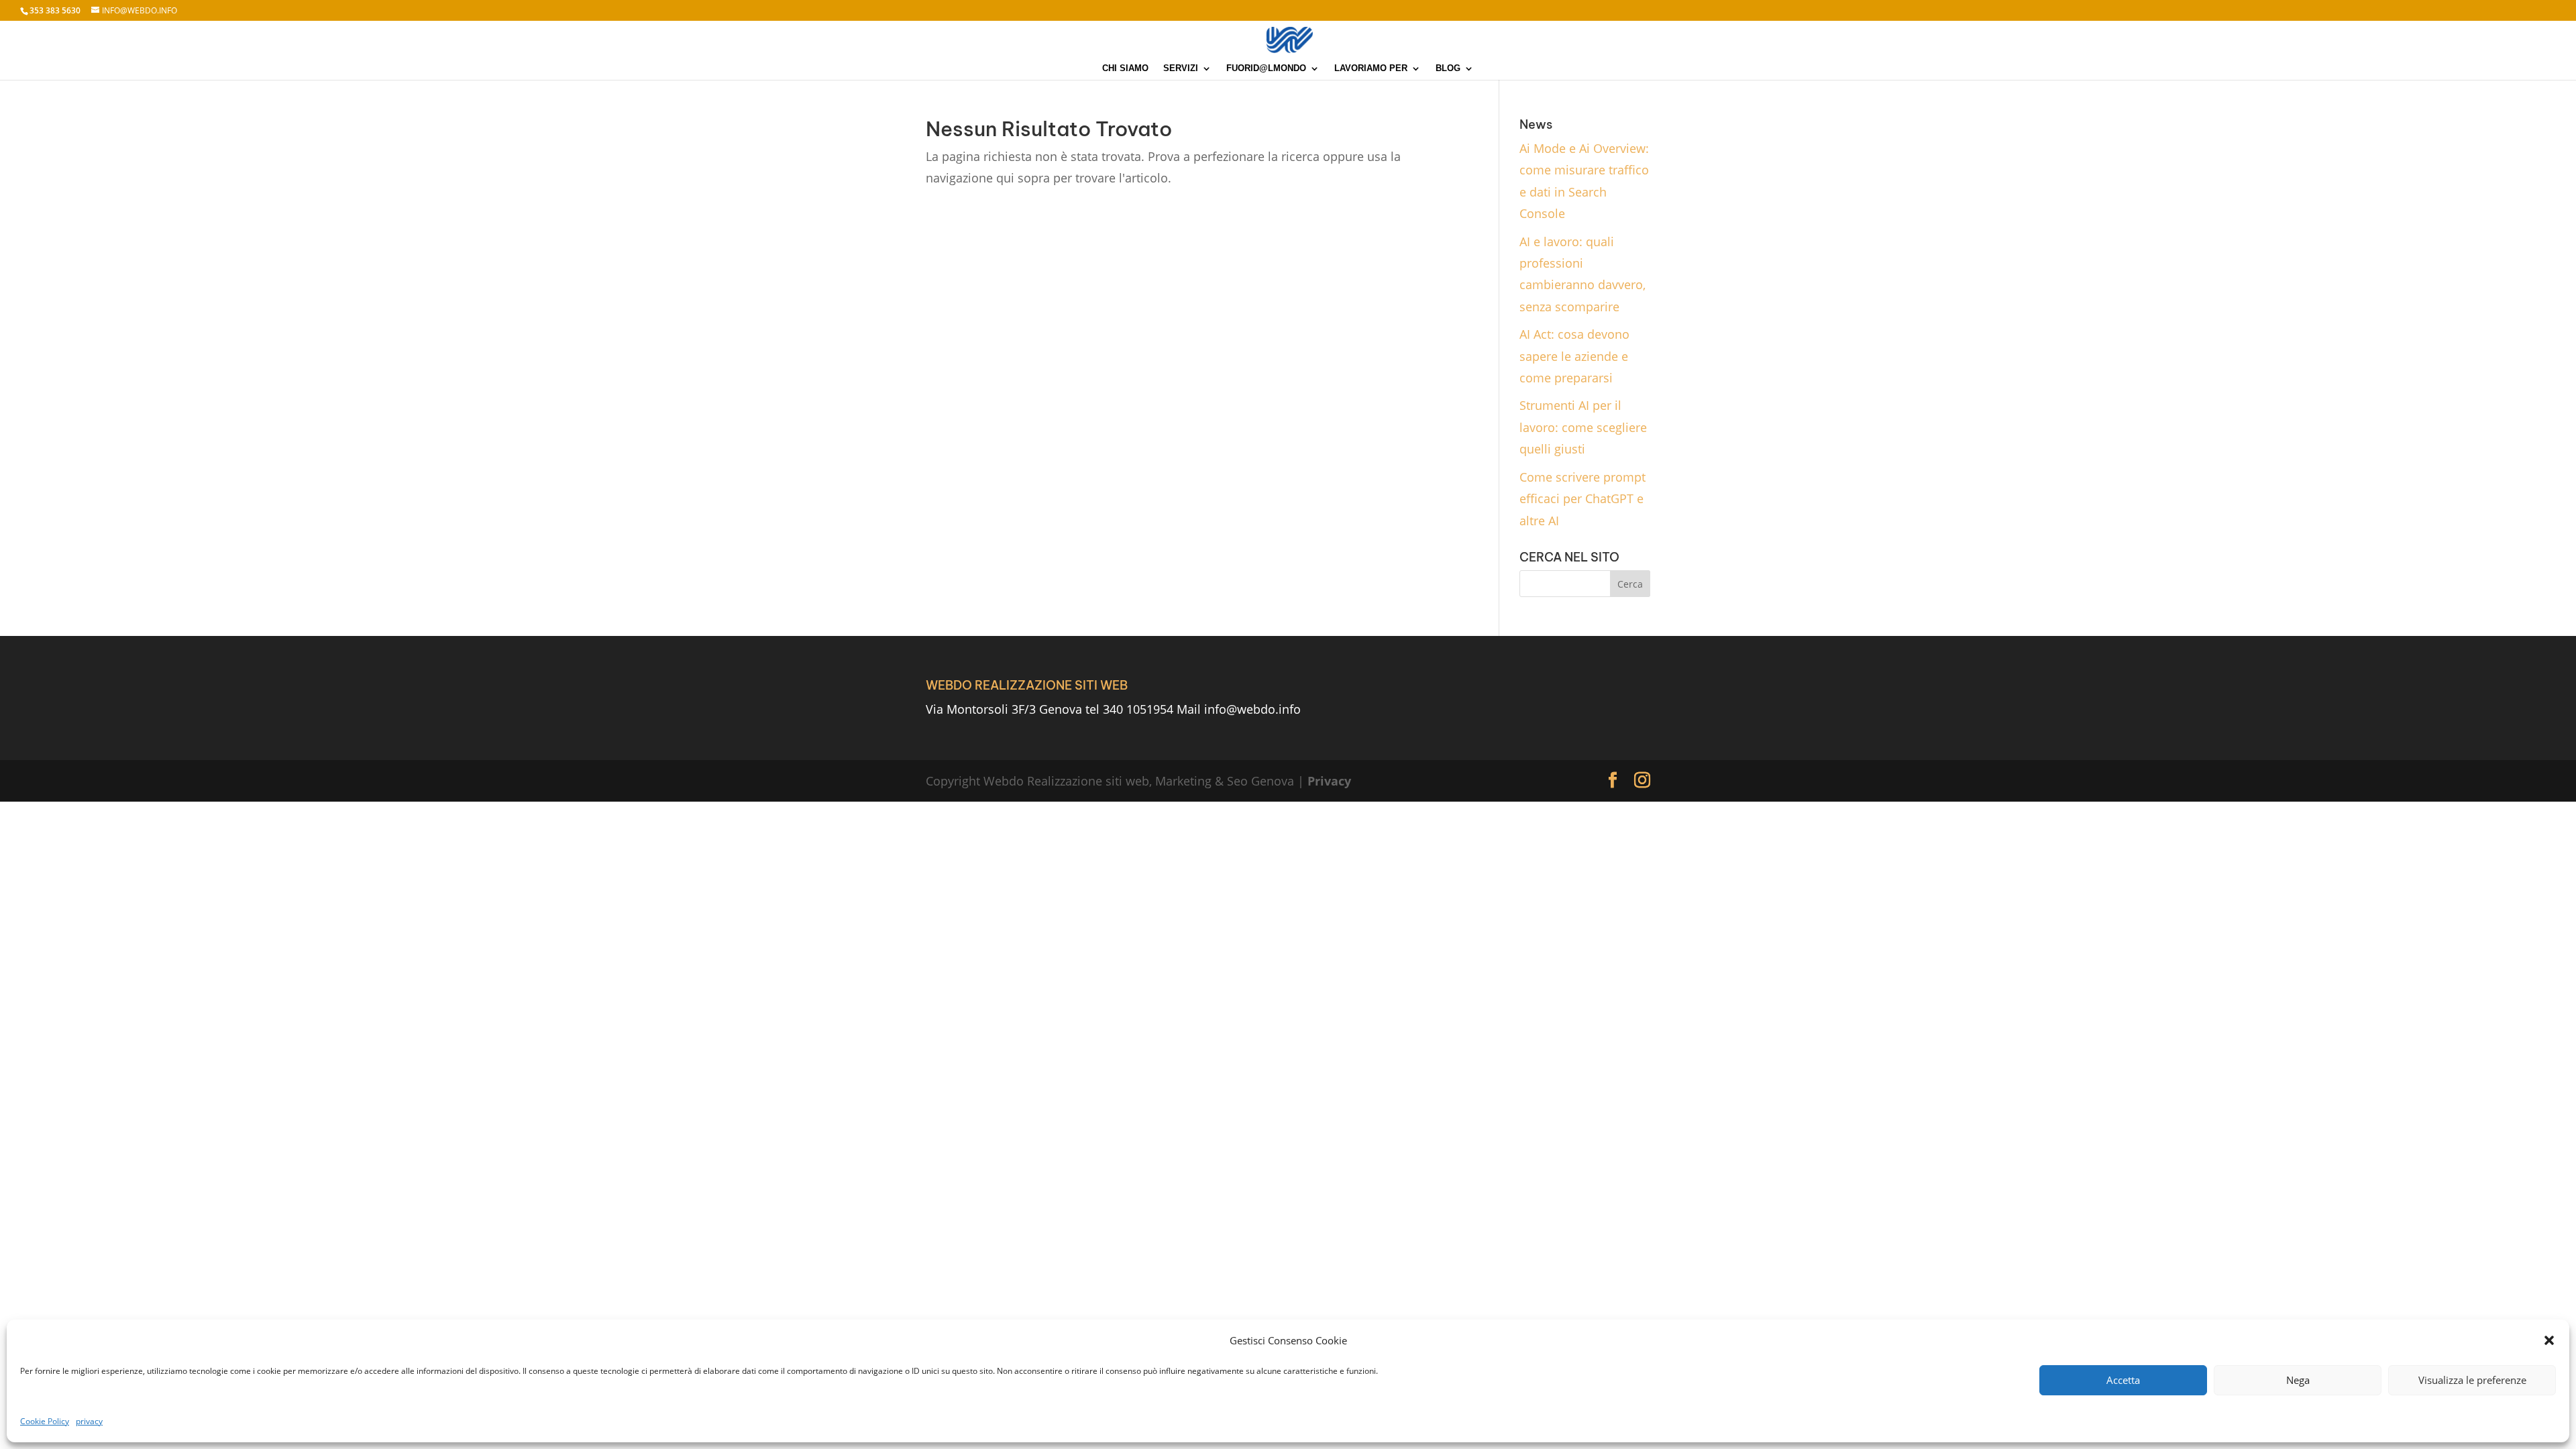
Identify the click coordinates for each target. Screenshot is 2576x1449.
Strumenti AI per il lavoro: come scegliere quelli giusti (1583, 427)
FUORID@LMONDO (1266, 68)
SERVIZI (1181, 68)
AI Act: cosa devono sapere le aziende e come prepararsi (1574, 356)
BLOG (1448, 68)
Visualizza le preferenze (2472, 1380)
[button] (2549, 1340)
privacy (89, 1421)
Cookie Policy (45, 1421)
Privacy (1329, 781)
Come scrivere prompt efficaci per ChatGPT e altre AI (1582, 499)
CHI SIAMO (1125, 68)
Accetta (2123, 1380)
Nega (2298, 1380)
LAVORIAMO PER (1371, 68)
